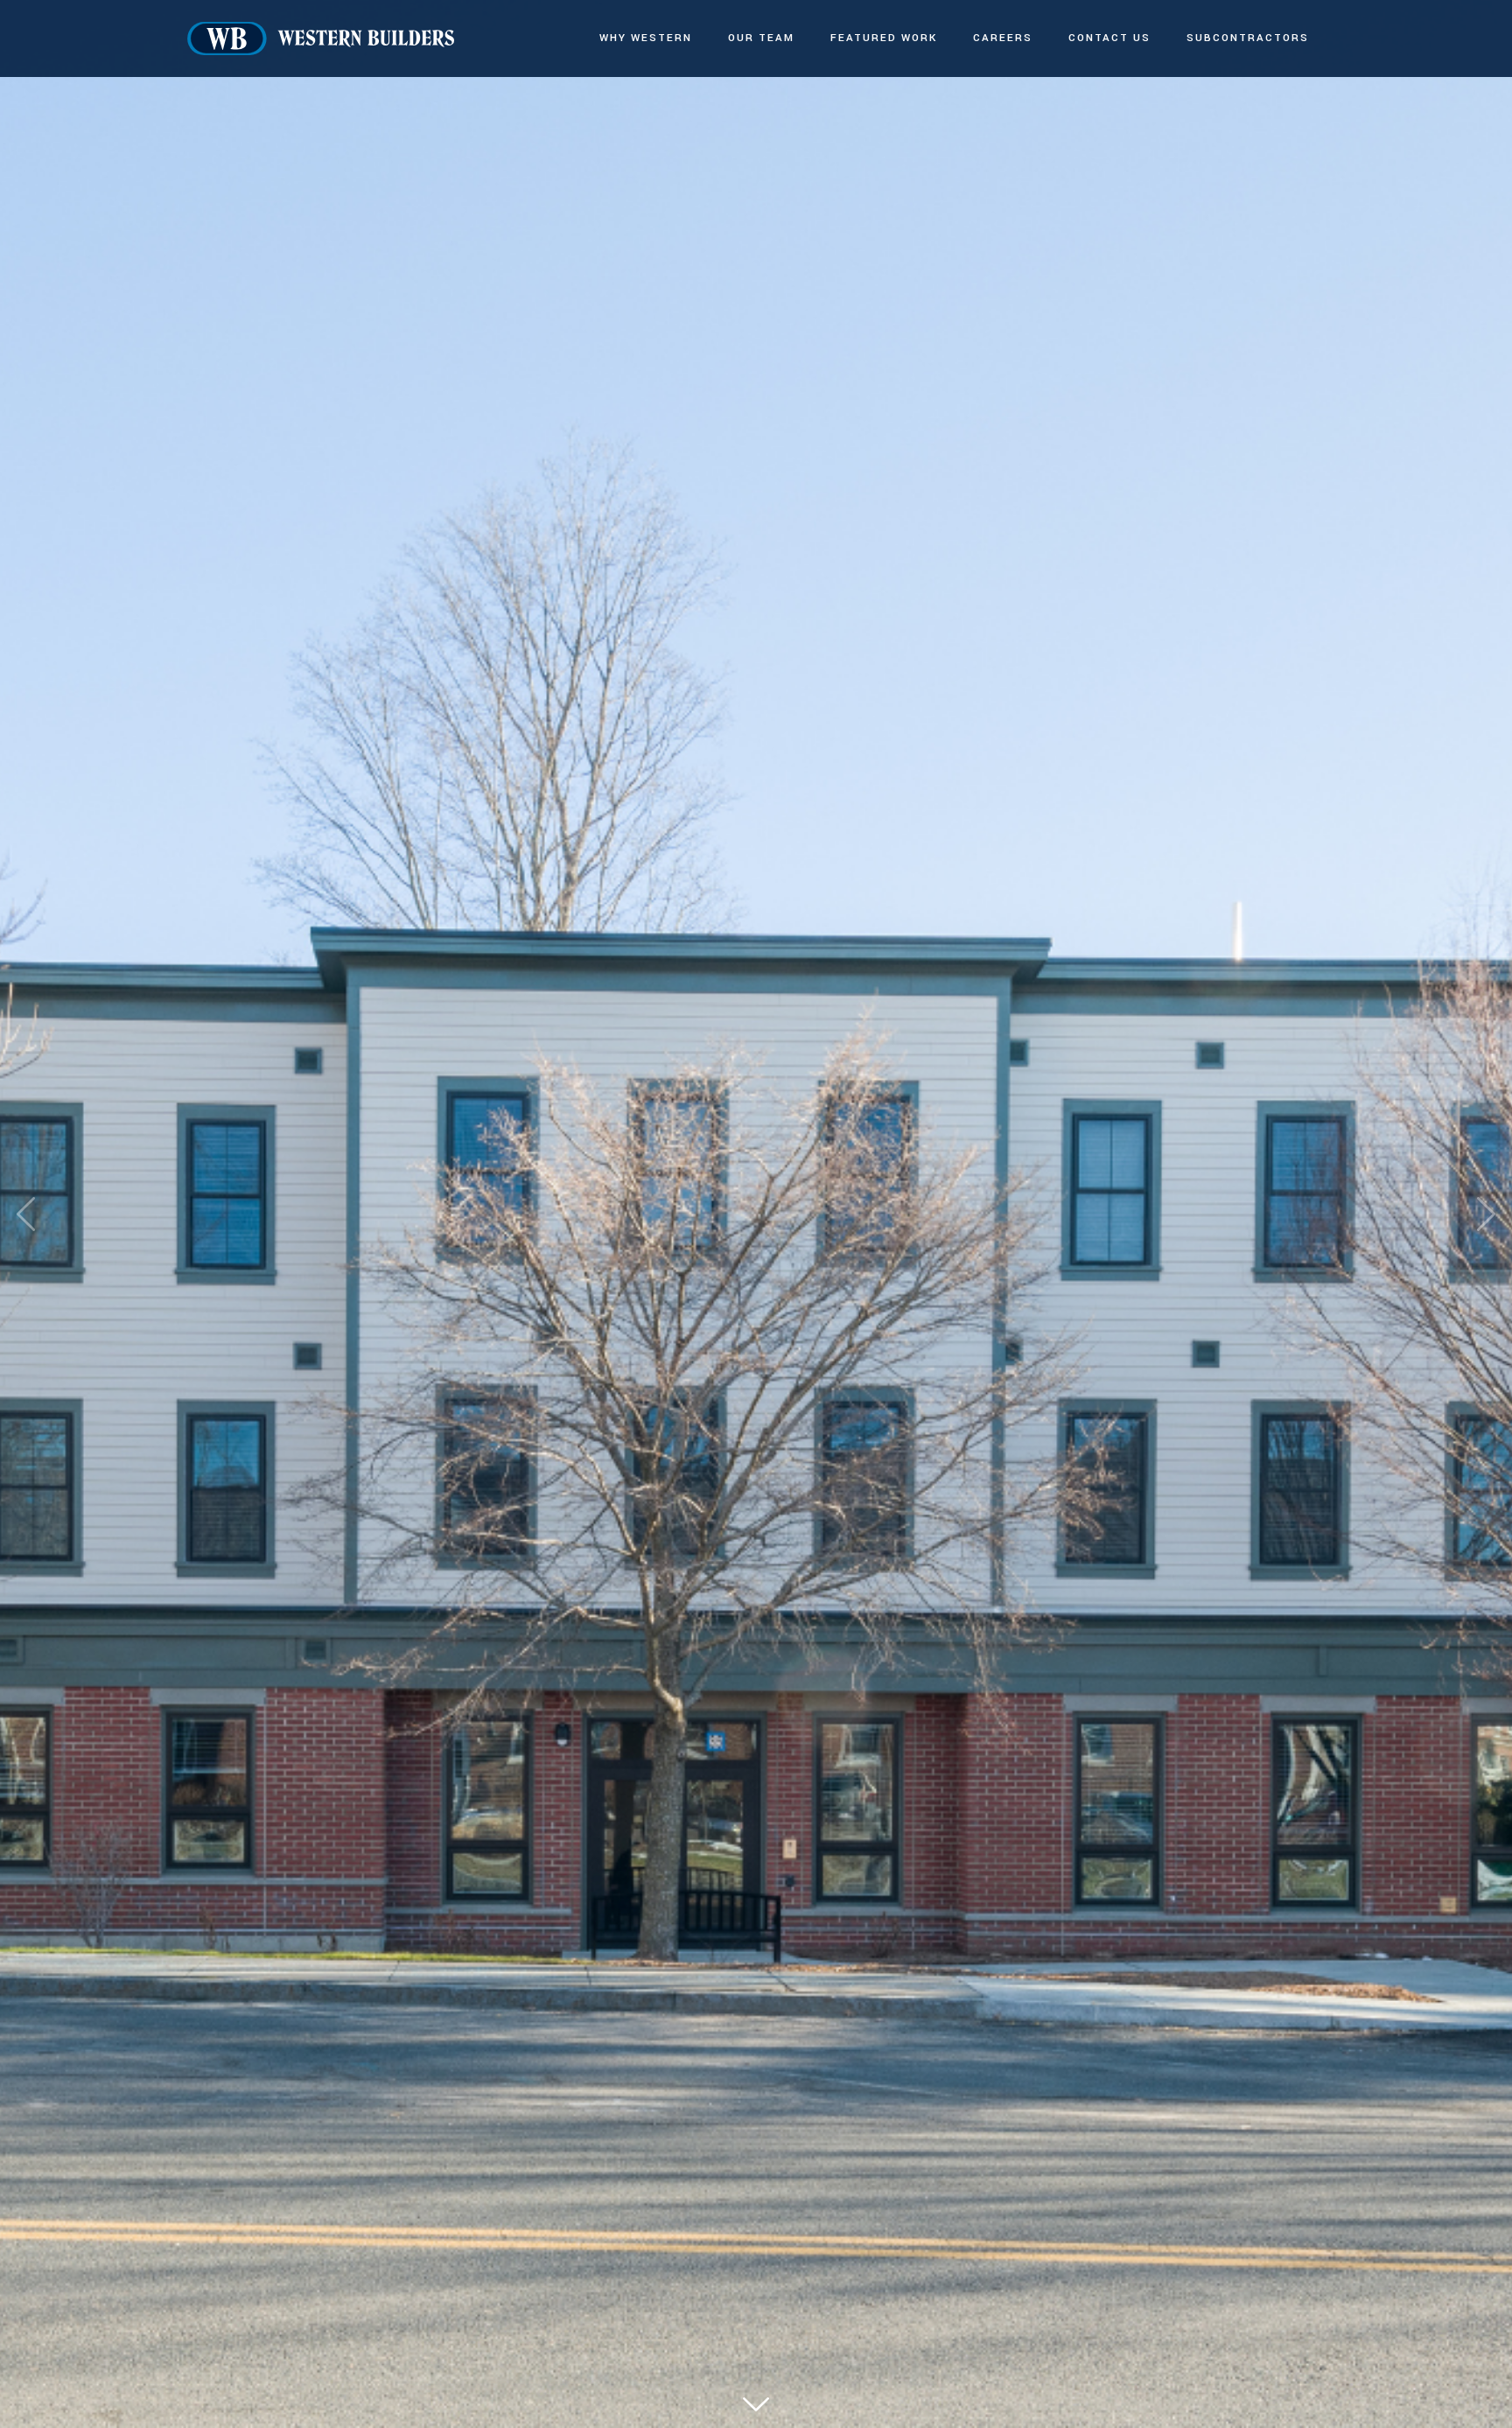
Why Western (646, 38)
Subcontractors (1248, 38)
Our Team (761, 38)
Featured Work (884, 38)
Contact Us (1109, 38)
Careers (1003, 38)
